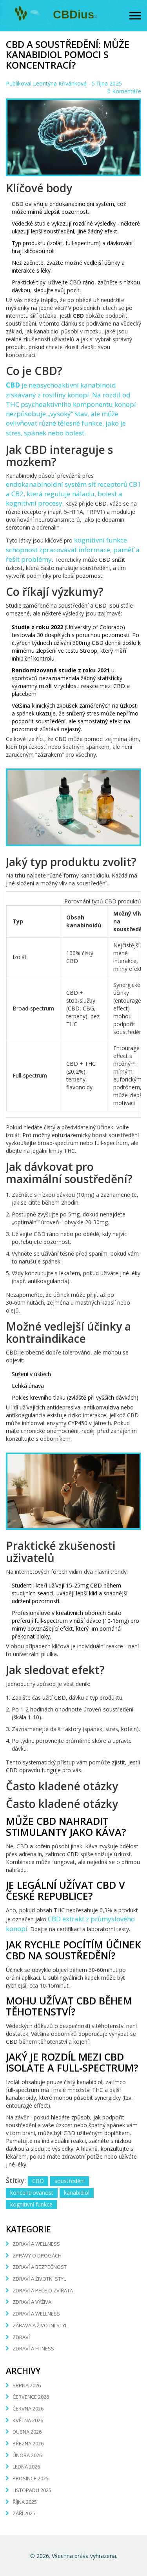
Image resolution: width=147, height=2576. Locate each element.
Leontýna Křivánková (60, 83)
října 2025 (25, 2502)
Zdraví (21, 2337)
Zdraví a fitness (33, 2348)
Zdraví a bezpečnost (40, 2267)
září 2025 (24, 2513)
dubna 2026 (27, 2432)
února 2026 (27, 2455)
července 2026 (31, 2397)
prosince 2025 (31, 2478)
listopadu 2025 (32, 2490)
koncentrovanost (32, 2193)
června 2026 (28, 2409)
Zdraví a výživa (32, 2302)
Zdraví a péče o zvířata (43, 2290)
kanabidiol (77, 2193)
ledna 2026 (26, 2467)
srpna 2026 (27, 2385)
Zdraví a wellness (36, 2244)
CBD (38, 2181)
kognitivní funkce (31, 2204)
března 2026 (28, 2443)
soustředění (70, 2181)
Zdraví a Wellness (36, 2314)
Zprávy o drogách (37, 2256)
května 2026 (28, 2420)
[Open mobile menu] (135, 16)
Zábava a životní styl (40, 2325)
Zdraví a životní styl (39, 2279)
